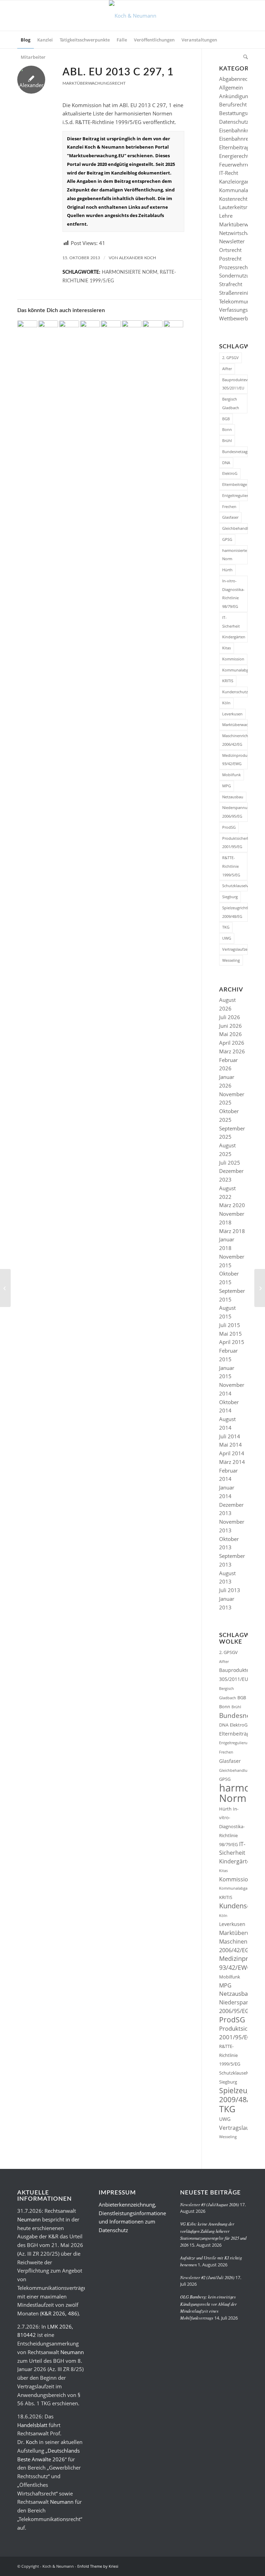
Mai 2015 (230, 1334)
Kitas (227, 648)
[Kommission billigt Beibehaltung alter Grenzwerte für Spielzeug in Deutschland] (5, 1288)
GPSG (227, 539)
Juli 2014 (230, 1436)
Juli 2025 (230, 1163)
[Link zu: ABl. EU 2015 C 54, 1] (111, 327)
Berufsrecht (233, 104)
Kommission (233, 659)
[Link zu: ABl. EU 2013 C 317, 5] (48, 327)
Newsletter (232, 241)
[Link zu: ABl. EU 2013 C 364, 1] (174, 327)
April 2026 (232, 1043)
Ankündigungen (238, 96)
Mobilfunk (232, 775)
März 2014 (232, 1462)
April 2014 (232, 1453)
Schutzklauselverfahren (235, 886)
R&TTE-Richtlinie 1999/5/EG (231, 866)
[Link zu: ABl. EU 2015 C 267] (90, 327)
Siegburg (230, 897)
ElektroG (230, 473)
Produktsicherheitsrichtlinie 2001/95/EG (235, 843)
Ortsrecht (230, 250)
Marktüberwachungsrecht (94, 83)
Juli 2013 (230, 1590)
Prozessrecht (234, 267)
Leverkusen (232, 714)
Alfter (227, 369)
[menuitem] (26, 40)
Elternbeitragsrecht (242, 147)
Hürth (227, 570)
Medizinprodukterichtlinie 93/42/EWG (235, 760)
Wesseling (231, 960)
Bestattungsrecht (239, 113)
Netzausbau (233, 797)
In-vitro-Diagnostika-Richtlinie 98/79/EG (233, 594)
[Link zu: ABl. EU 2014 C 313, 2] (132, 327)
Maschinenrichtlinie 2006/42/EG (235, 740)
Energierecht (234, 156)
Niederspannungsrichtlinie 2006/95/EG (235, 812)
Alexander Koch (138, 258)
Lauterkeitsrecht (238, 207)
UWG (227, 938)
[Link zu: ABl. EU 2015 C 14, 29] (153, 327)
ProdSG (229, 827)
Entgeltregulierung (235, 495)
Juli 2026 (230, 1017)
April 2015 (232, 1342)
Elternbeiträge (235, 484)
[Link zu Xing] (222, 2566)
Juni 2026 (230, 1026)
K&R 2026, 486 (59, 2313)
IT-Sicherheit (231, 622)
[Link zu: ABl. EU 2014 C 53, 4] (27, 327)
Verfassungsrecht (239, 310)
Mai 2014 (230, 1445)
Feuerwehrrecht (238, 164)
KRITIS (228, 681)
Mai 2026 (230, 1034)
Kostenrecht (233, 199)
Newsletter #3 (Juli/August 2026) (209, 2204)
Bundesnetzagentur (235, 452)
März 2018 (232, 1231)
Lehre (226, 216)
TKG (226, 927)
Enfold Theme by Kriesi (98, 2566)
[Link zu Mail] (243, 2566)
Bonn (227, 429)
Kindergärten (234, 637)
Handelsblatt (32, 2425)
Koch (32, 2442)
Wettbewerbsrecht (241, 318)
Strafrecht (231, 284)
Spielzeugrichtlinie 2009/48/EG (235, 912)
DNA (226, 463)
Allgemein (231, 87)
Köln (226, 703)
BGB (226, 419)
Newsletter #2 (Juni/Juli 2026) (207, 2277)
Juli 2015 (230, 1325)
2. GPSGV (230, 358)
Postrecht (230, 258)
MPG (227, 786)
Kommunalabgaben (235, 670)
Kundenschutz (235, 692)
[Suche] (244, 57)
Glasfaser (230, 517)
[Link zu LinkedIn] (232, 2566)
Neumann (29, 2219)
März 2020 (232, 1205)
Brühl (227, 440)
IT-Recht (229, 173)
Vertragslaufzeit (235, 949)
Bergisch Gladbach (231, 403)
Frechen (229, 506)
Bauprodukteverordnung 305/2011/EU (235, 384)
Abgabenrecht (236, 79)
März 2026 (232, 1051)
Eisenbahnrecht (237, 139)
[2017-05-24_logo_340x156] (133, 16)
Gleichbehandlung (235, 528)
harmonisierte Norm (130, 272)
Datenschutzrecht (240, 122)
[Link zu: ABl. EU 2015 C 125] (69, 327)
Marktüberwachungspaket (235, 725)
